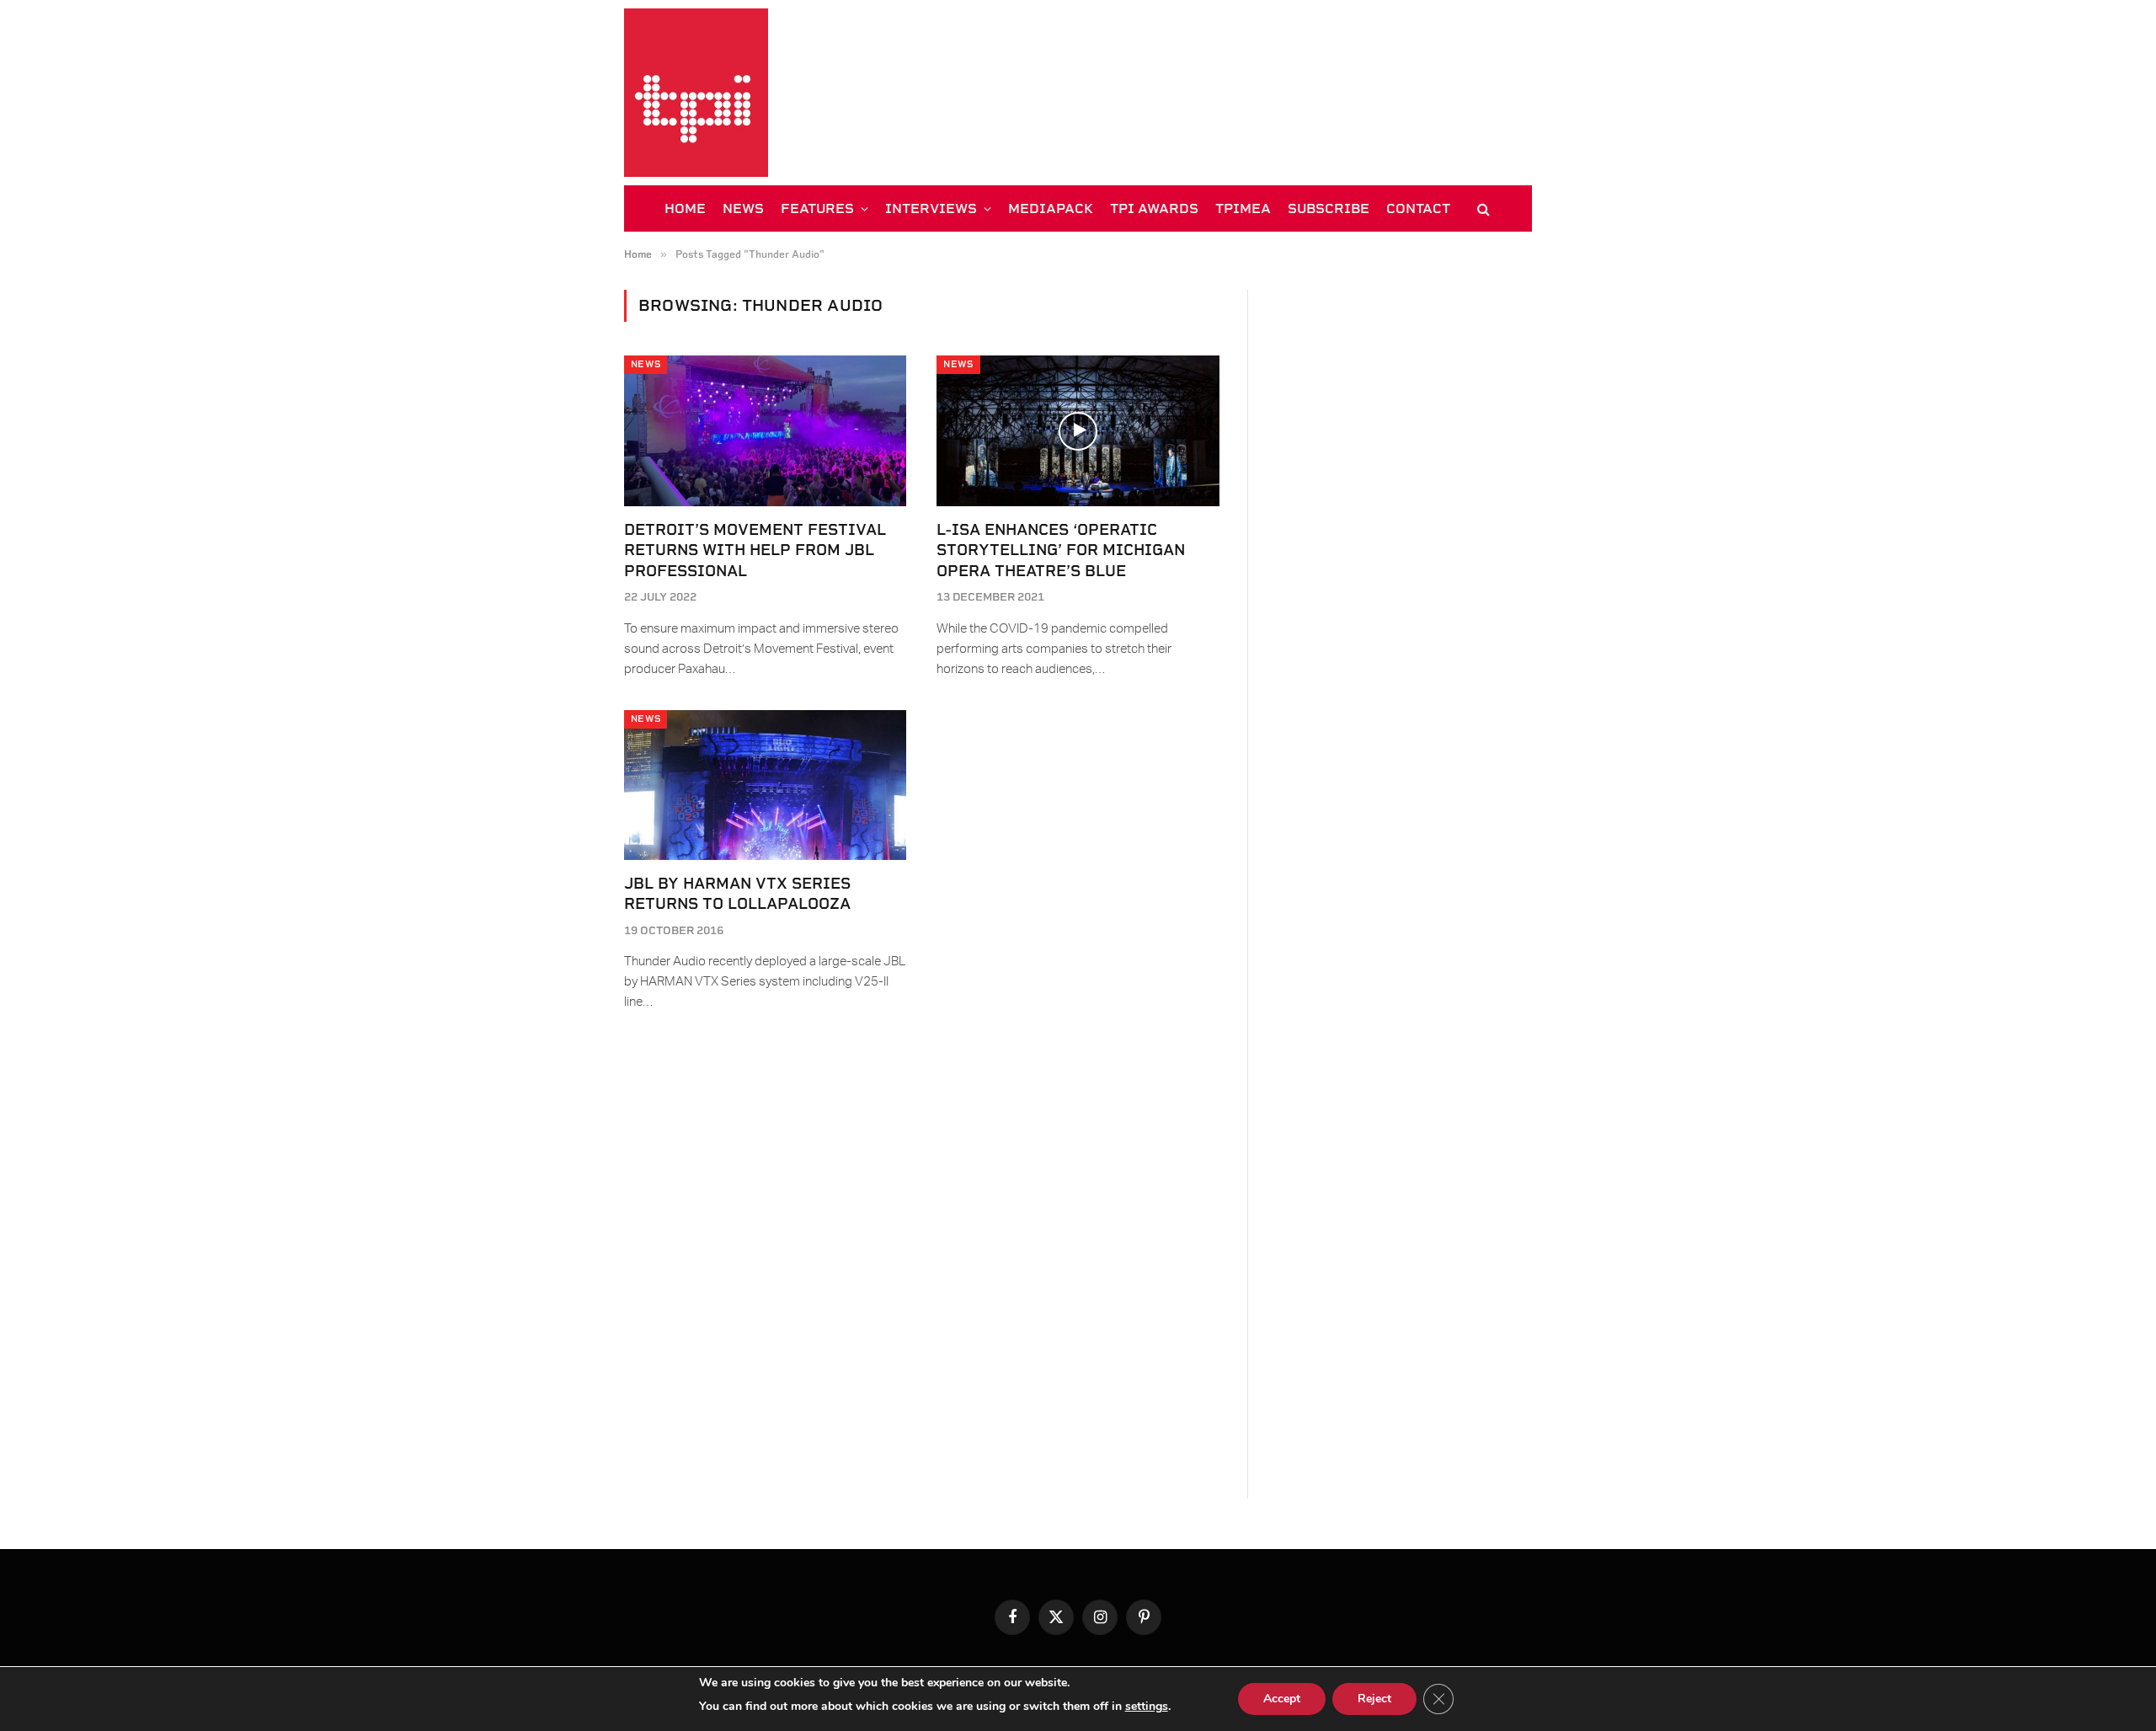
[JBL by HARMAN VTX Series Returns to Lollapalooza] (765, 785)
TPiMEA (1243, 208)
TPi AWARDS (1154, 208)
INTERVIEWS (931, 208)
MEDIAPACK (1051, 208)
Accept (1282, 1699)
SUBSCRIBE (1329, 208)
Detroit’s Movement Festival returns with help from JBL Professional (755, 550)
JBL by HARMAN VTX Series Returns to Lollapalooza (737, 893)
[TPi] (696, 93)
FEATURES (817, 208)
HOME (685, 208)
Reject (1374, 1699)
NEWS (743, 208)
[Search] (1482, 208)
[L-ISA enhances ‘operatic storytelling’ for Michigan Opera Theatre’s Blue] (1078, 430)
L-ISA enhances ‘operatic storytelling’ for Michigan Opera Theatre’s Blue (1061, 550)
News (646, 364)
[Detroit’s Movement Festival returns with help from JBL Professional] (765, 430)
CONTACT (1418, 208)
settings (1147, 1706)
